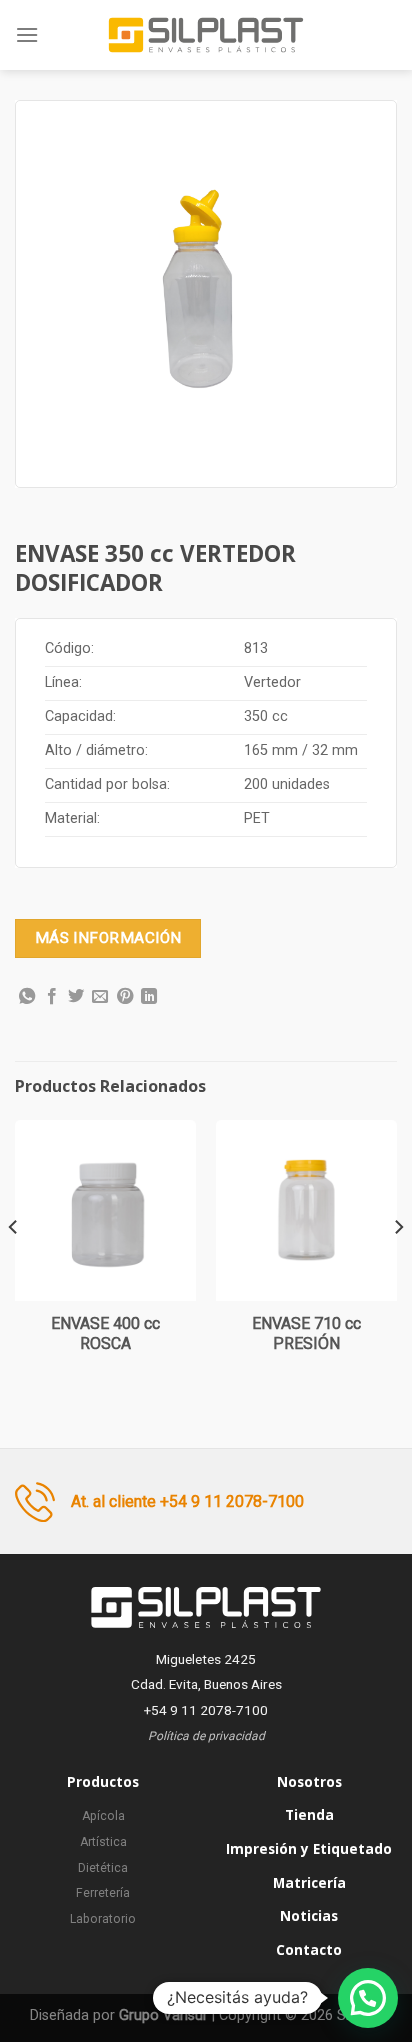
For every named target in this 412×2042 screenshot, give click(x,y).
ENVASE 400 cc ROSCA (105, 1334)
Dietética (103, 1868)
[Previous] (14, 1267)
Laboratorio (103, 1919)
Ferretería (103, 1893)
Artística (103, 1842)
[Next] (398, 1267)
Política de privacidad (206, 1736)
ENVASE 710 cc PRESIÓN (306, 1334)
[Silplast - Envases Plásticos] (206, 35)
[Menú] (27, 34)
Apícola (103, 1816)
